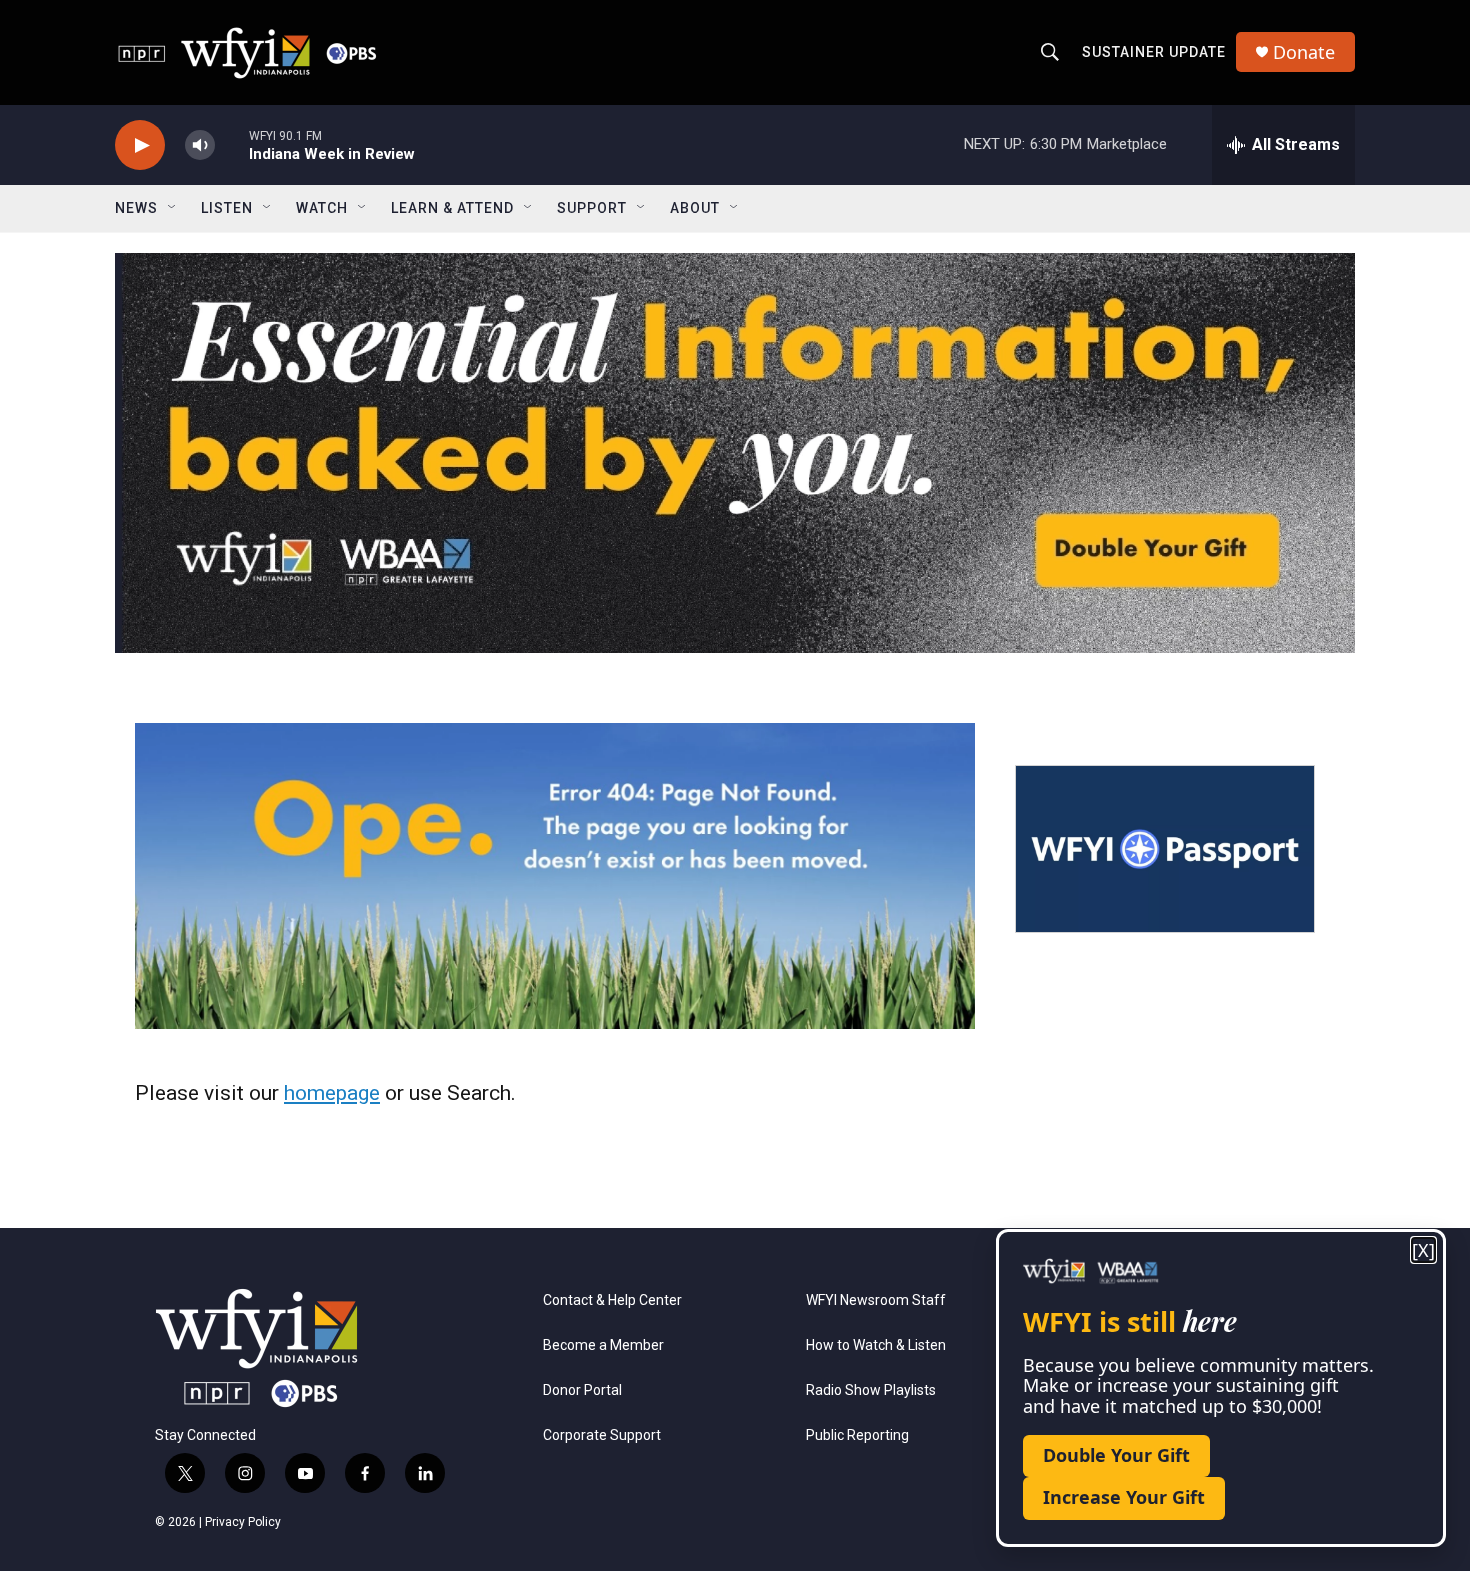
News (136, 208)
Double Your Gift (1116, 1455)
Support (592, 208)
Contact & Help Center (612, 1300)
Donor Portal (582, 1390)
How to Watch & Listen (876, 1345)
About (695, 208)
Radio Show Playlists (871, 1390)
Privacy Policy (243, 1522)
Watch (322, 208)
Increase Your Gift (1124, 1497)
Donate (1304, 52)
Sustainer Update (1154, 52)
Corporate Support (602, 1435)
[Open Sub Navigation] (173, 208)
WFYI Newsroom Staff (876, 1300)
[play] (140, 145)
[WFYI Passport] (1165, 849)
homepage (332, 1093)
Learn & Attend (452, 208)
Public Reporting (857, 1435)
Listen (227, 208)
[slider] (232, 144)
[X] (1423, 1250)
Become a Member (603, 1345)
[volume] (200, 145)
